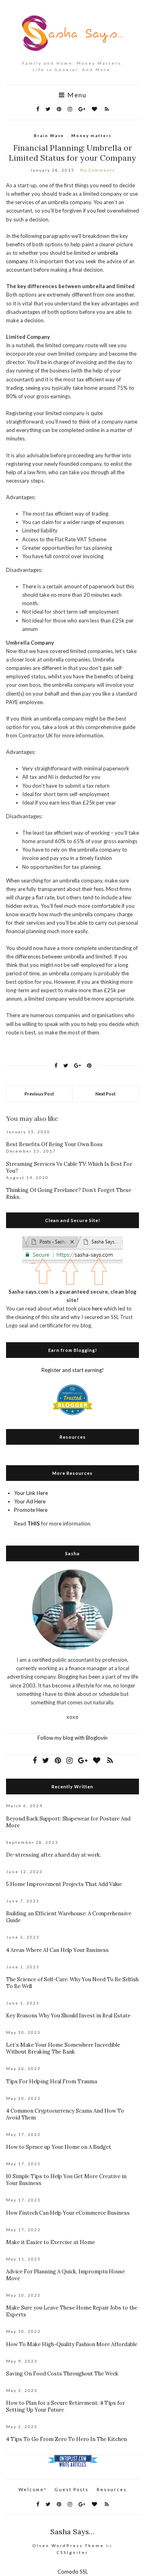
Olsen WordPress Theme (68, 2545)
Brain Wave (49, 135)
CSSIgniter (72, 2552)
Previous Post (39, 1094)
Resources (112, 2489)
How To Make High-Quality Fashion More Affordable (72, 2344)
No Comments (98, 170)
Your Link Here (31, 1493)
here (97, 1308)
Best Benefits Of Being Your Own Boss (54, 1144)
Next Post (106, 1094)
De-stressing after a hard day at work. (54, 1855)
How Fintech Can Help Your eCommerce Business (68, 2213)
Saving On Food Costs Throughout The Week (62, 2374)
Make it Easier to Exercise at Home (51, 2242)
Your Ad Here (30, 1501)
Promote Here (31, 1510)
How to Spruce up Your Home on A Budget (59, 2147)
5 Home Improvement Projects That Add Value (64, 1884)
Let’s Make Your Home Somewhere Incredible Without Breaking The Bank (63, 2048)
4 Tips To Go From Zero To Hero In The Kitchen (66, 2439)
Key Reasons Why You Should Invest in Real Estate (68, 2016)
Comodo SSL (73, 2572)
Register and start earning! (73, 1370)
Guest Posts (71, 2489)
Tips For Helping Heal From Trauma (52, 2081)
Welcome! (32, 2489)
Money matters (91, 135)
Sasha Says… (72, 2532)
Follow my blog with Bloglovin (72, 1738)
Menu (76, 95)
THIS (34, 1523)
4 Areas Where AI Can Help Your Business (57, 1950)
